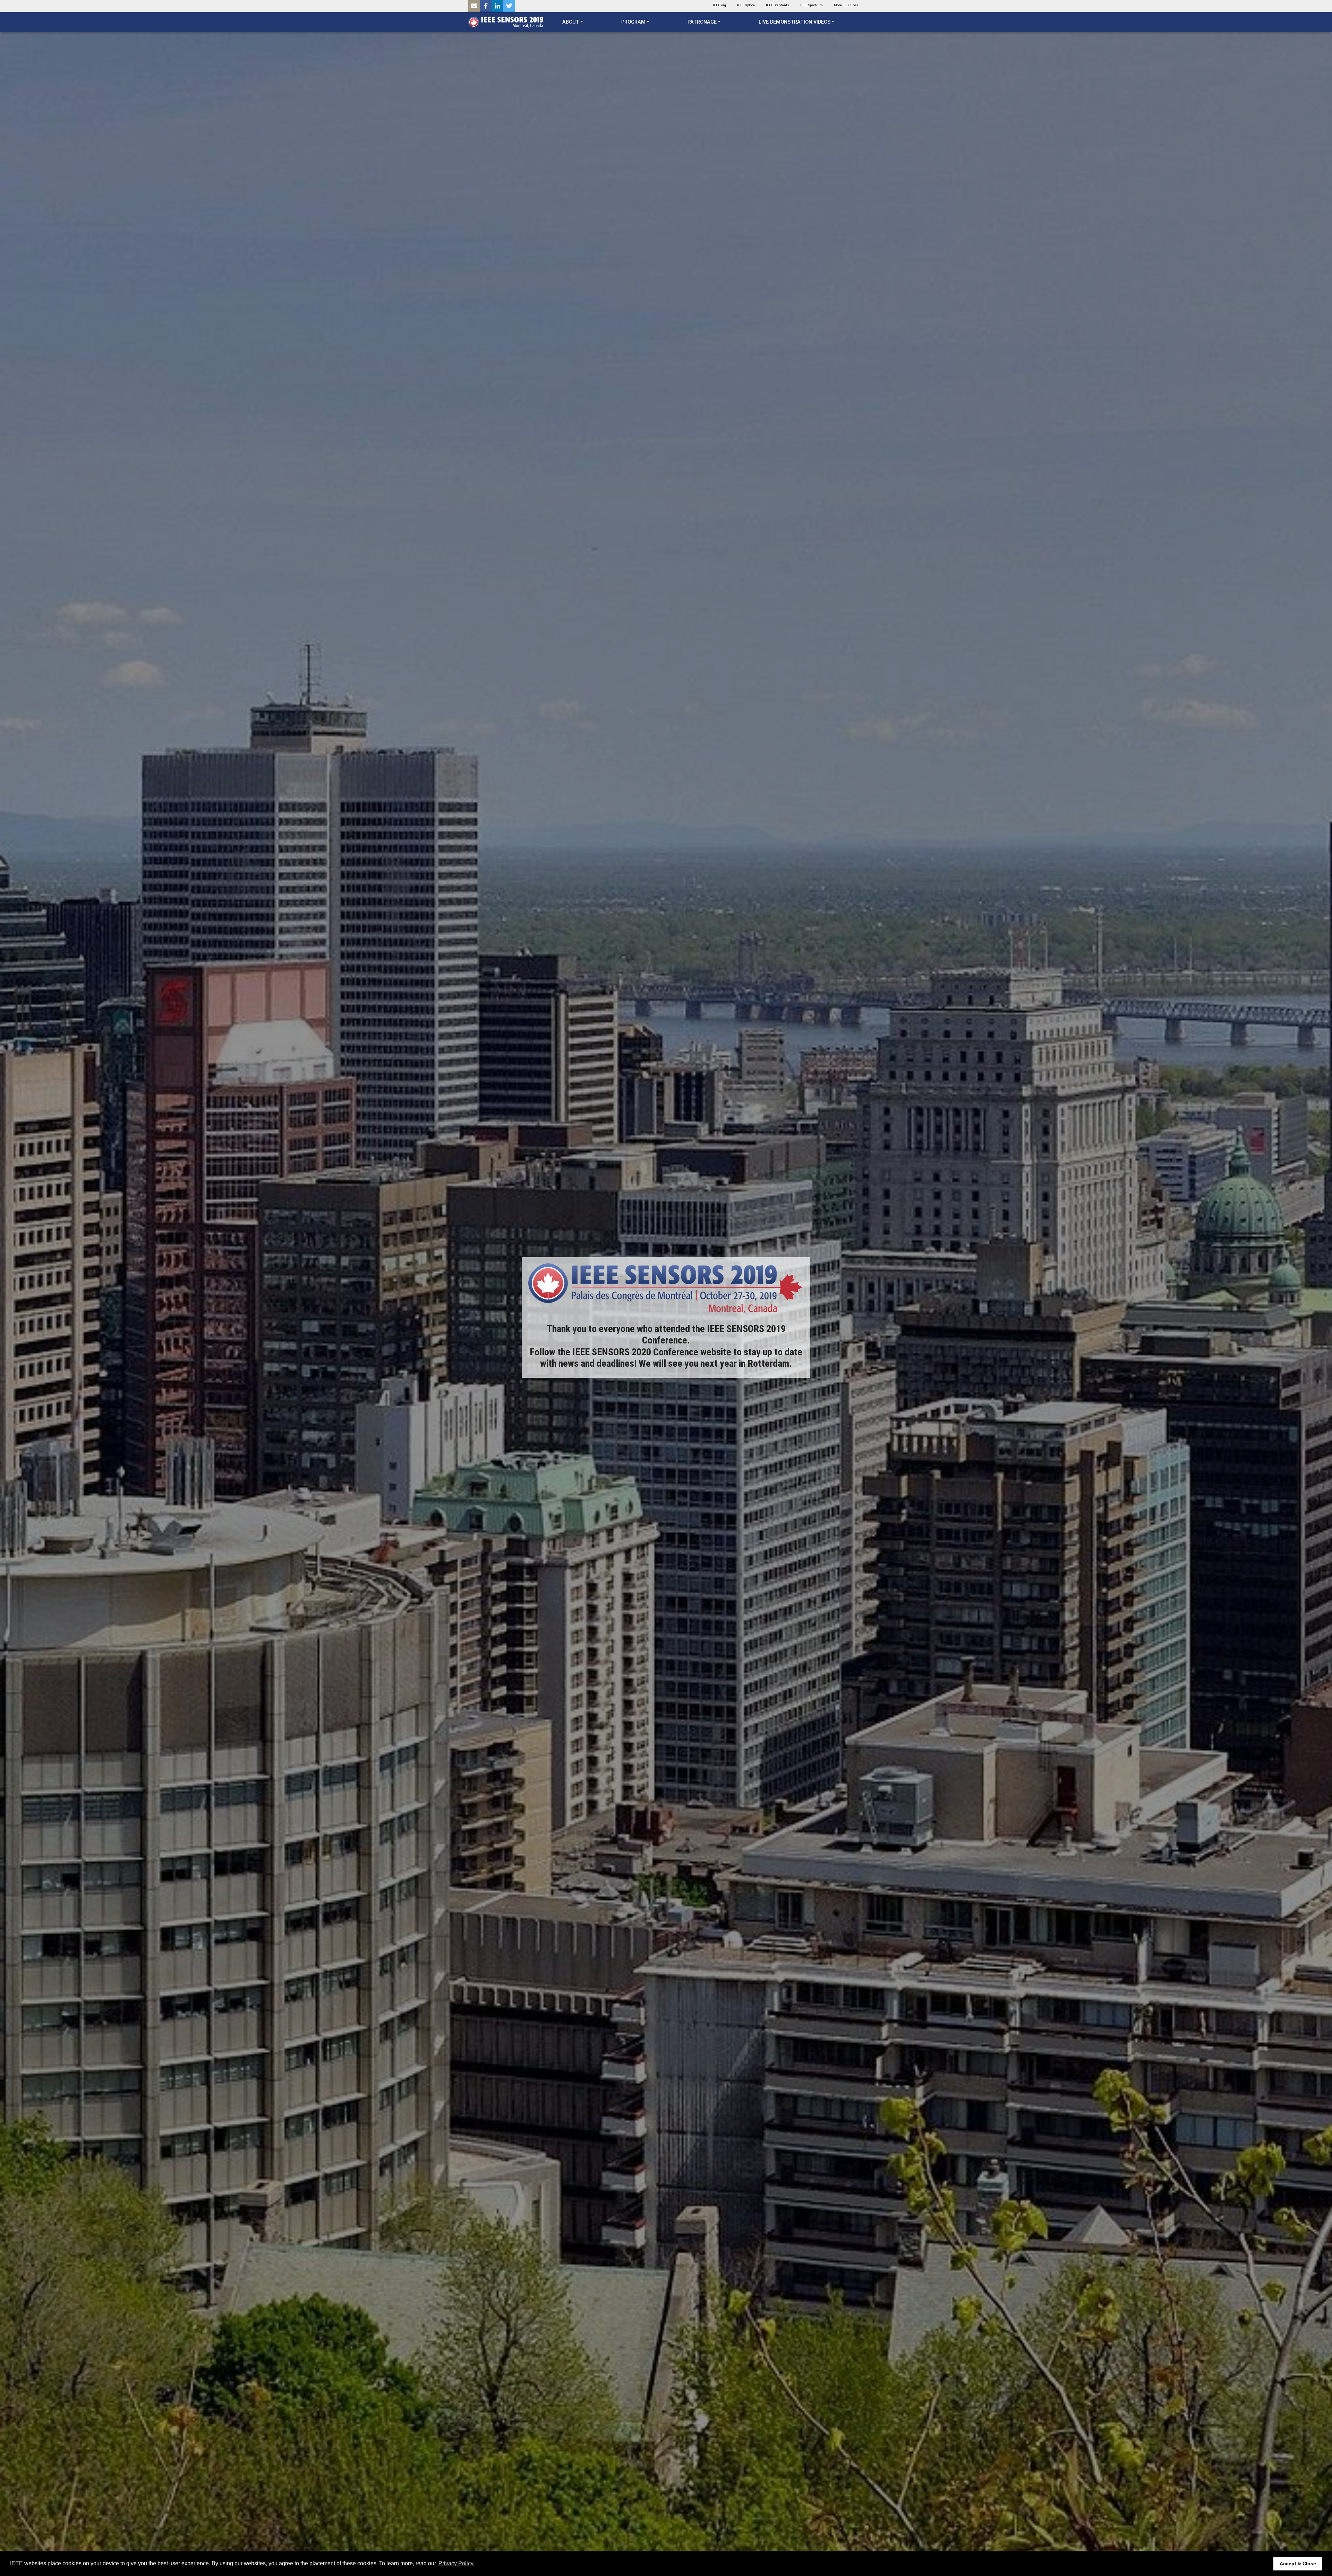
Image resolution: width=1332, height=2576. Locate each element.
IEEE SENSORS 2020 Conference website (652, 1352)
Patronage (702, 22)
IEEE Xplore (746, 5)
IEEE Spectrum (812, 5)
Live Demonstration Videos (795, 22)
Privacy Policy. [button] (456, 2563)
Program (633, 22)
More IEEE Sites (846, 5)
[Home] (506, 22)
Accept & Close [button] (1298, 2564)
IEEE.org (719, 5)
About (571, 22)
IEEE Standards (778, 5)
